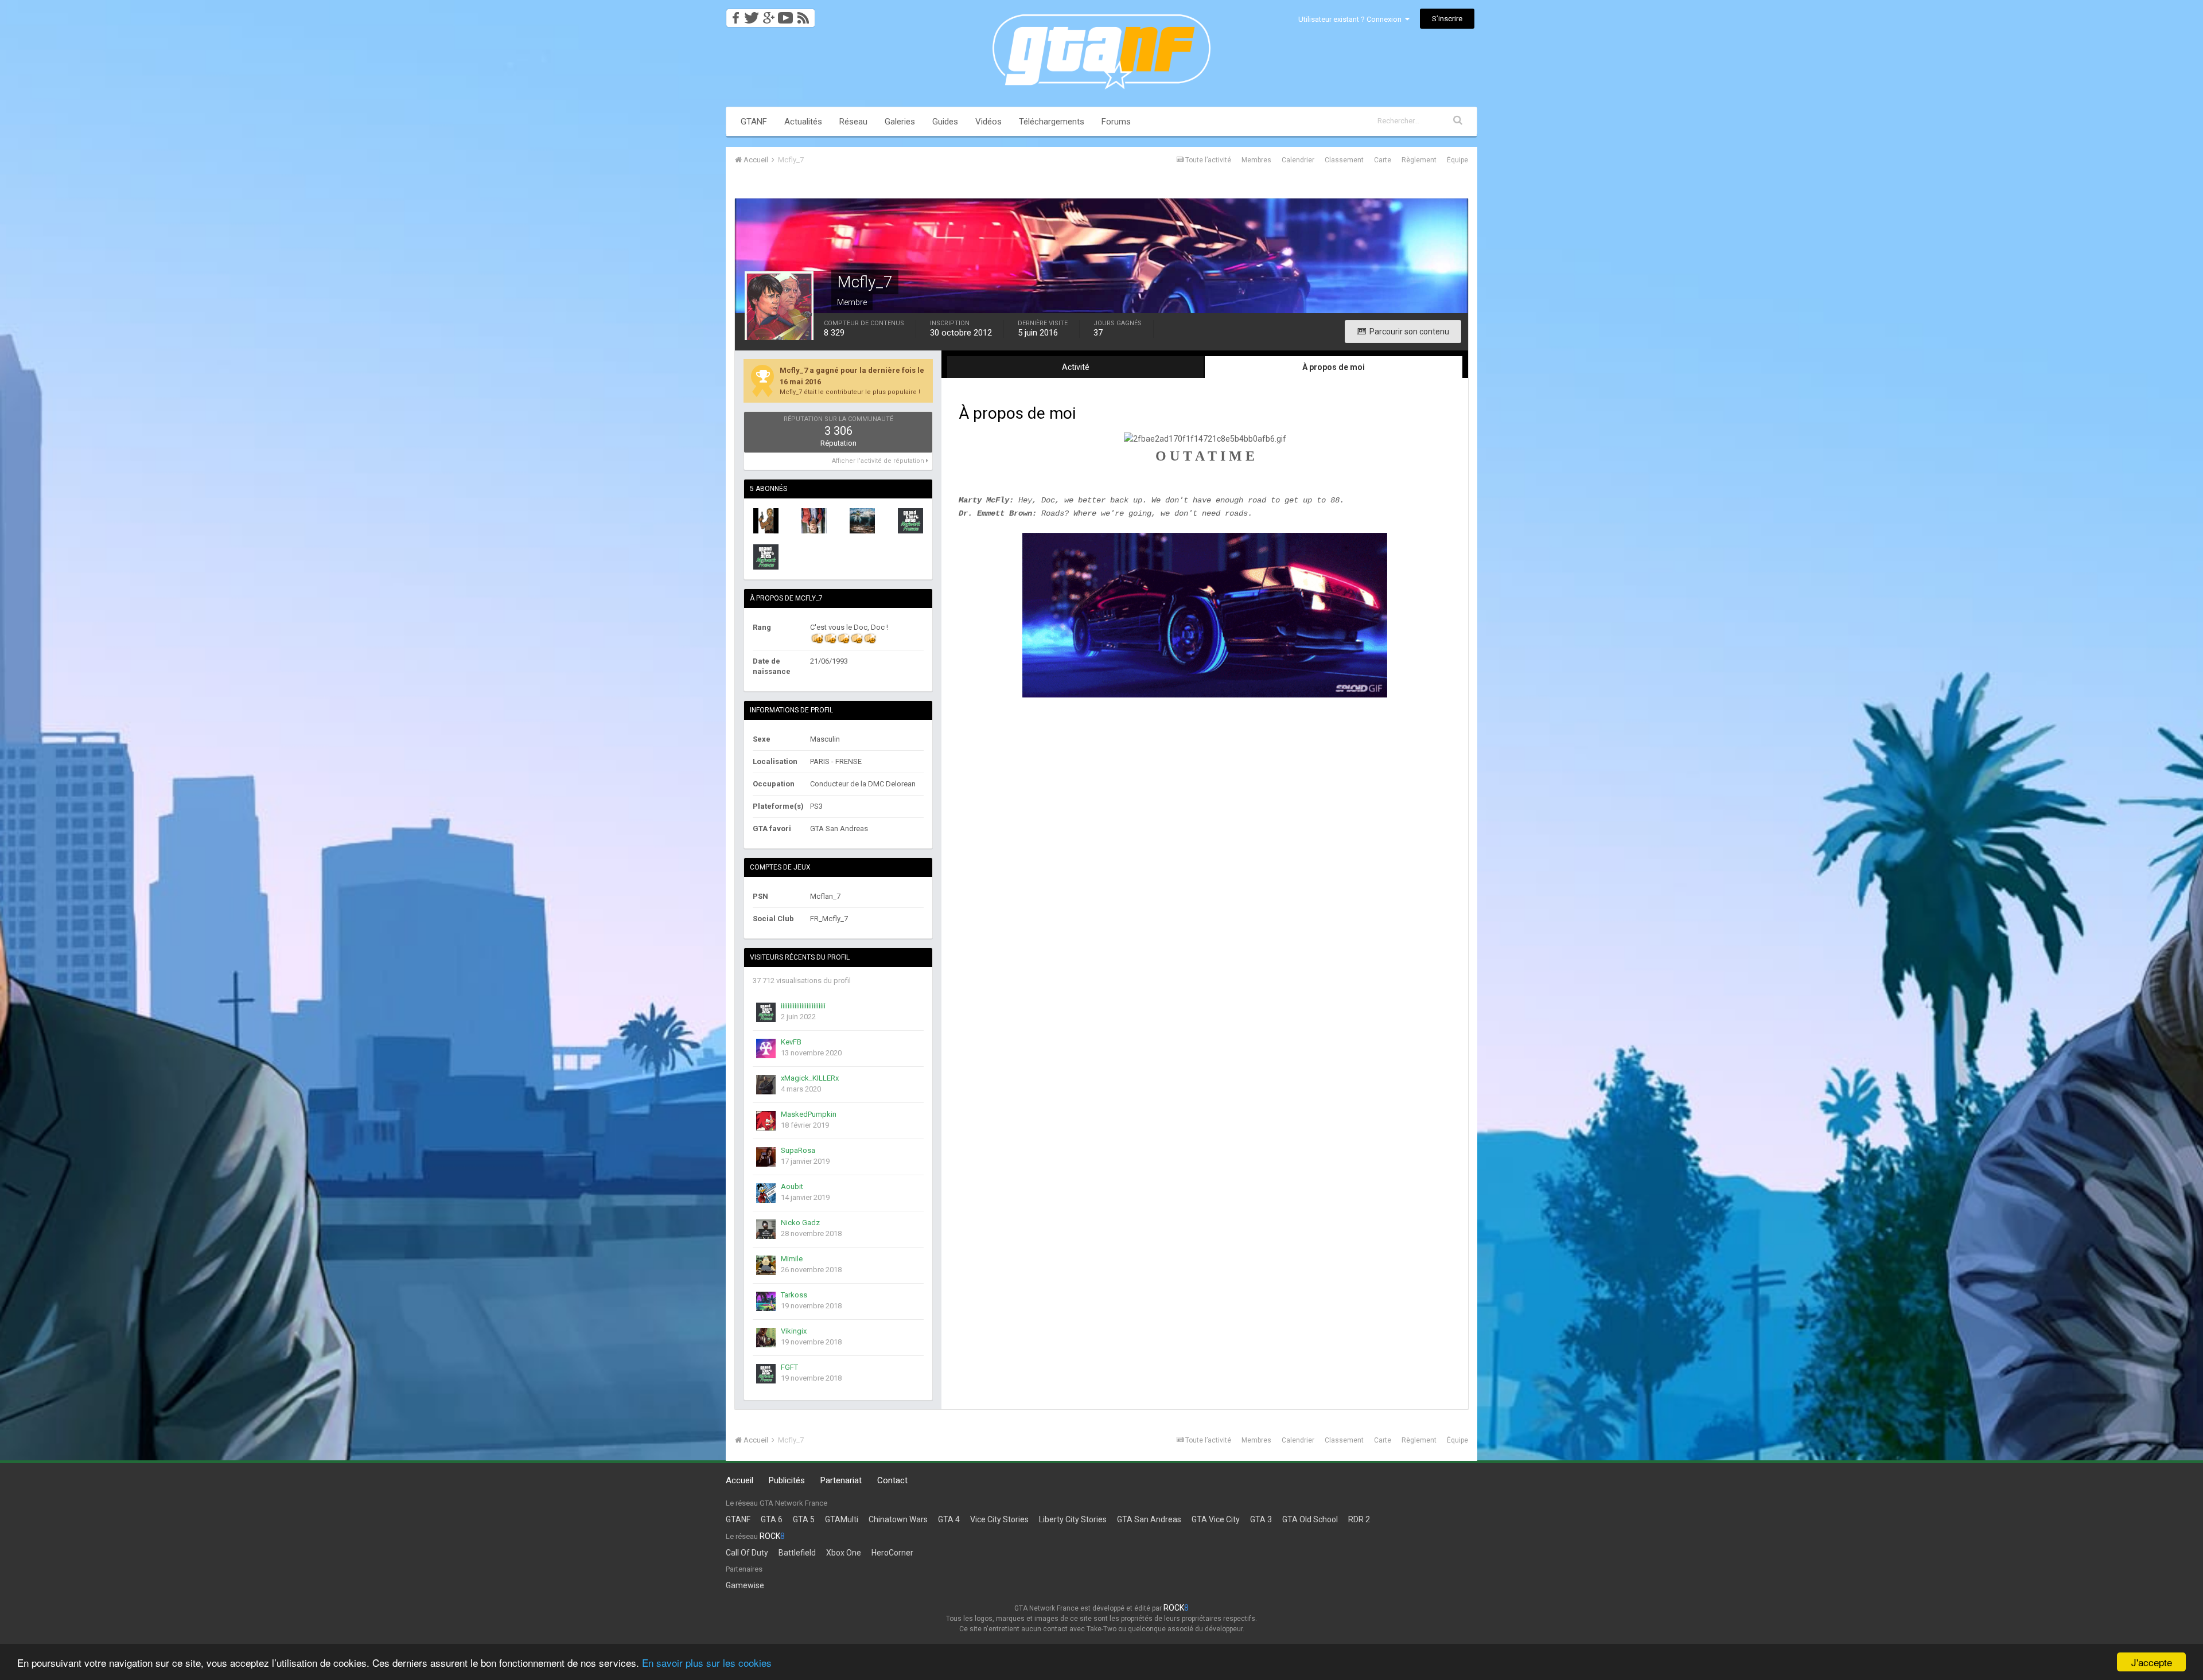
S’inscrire (1447, 19)
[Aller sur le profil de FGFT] (766, 1374)
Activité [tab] (1076, 367)
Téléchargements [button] (1052, 122)
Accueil (739, 1480)
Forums (1116, 122)
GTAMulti (842, 1519)
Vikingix (794, 1331)
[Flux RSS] (805, 15)
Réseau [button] (853, 122)
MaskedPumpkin (809, 1114)
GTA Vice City (1216, 1519)
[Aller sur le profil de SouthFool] (766, 521)
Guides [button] (945, 122)
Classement (1344, 160)
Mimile (792, 1259)
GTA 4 (949, 1519)
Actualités (803, 122)
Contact (892, 1480)
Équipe (1457, 160)
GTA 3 (1261, 1519)
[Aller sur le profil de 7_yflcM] (814, 521)
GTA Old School (1310, 1519)
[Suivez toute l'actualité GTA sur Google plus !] (768, 15)
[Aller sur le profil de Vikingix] (766, 1338)
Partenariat (841, 1480)
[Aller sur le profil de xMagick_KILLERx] (766, 1085)
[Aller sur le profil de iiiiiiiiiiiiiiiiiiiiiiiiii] (766, 1012)
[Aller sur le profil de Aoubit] (766, 1193)
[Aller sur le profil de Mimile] (766, 1265)
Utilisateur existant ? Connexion (1352, 19)
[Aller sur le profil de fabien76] (910, 521)
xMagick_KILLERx (810, 1078)
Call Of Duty (747, 1553)
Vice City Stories (999, 1519)
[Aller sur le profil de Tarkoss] (766, 1301)
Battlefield (797, 1553)
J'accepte (2152, 1662)
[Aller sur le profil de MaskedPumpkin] (766, 1121)
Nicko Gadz (800, 1223)
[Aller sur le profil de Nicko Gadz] (766, 1229)
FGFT (789, 1367)
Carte (1383, 160)
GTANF (754, 122)
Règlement (1419, 160)
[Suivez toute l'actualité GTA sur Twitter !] (751, 15)
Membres (1256, 160)
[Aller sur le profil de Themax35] (862, 521)
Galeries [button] (900, 122)
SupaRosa (798, 1150)
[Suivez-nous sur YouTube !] (786, 15)
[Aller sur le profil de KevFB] (766, 1048)
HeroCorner (892, 1553)
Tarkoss (794, 1295)
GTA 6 (772, 1519)
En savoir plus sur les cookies (707, 1663)
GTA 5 (804, 1519)
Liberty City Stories (1073, 1519)
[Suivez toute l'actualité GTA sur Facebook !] (734, 15)
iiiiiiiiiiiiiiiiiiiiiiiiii (803, 1006)
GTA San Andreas (1149, 1519)
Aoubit (792, 1186)
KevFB (791, 1042)
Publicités (787, 1480)
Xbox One (844, 1553)
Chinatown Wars (898, 1519)
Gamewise (745, 1585)
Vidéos (988, 122)
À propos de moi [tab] (1334, 367)
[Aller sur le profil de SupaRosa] (766, 1157)
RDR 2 (1359, 1519)
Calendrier (1298, 160)
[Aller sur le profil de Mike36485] (766, 557)
